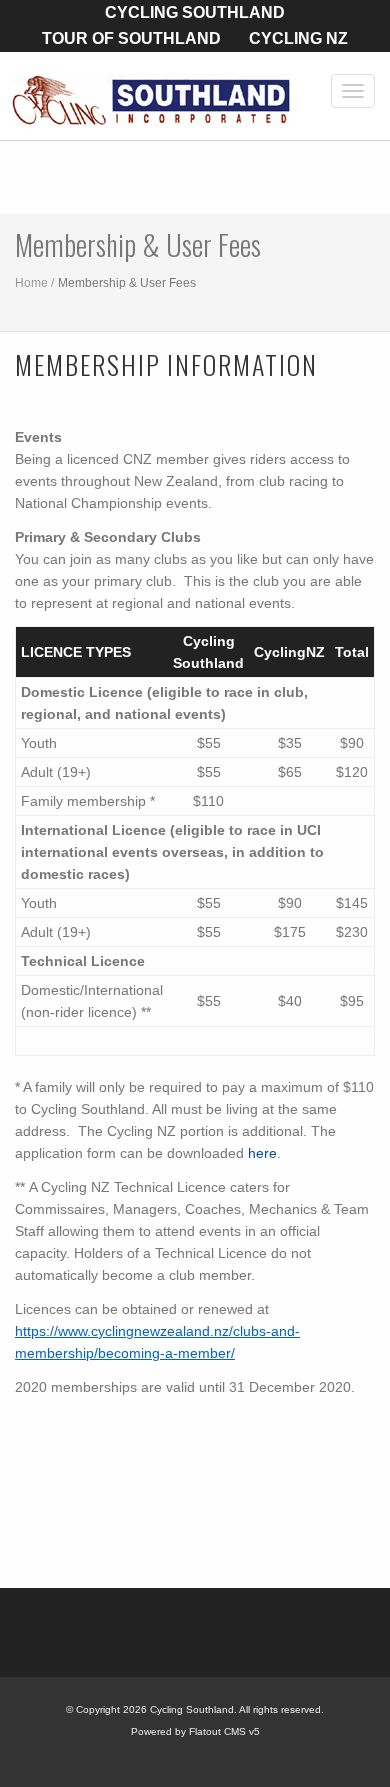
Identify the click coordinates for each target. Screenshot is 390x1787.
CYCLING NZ (298, 38)
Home (31, 283)
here (262, 1153)
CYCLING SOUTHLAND (195, 12)
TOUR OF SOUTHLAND (131, 38)
